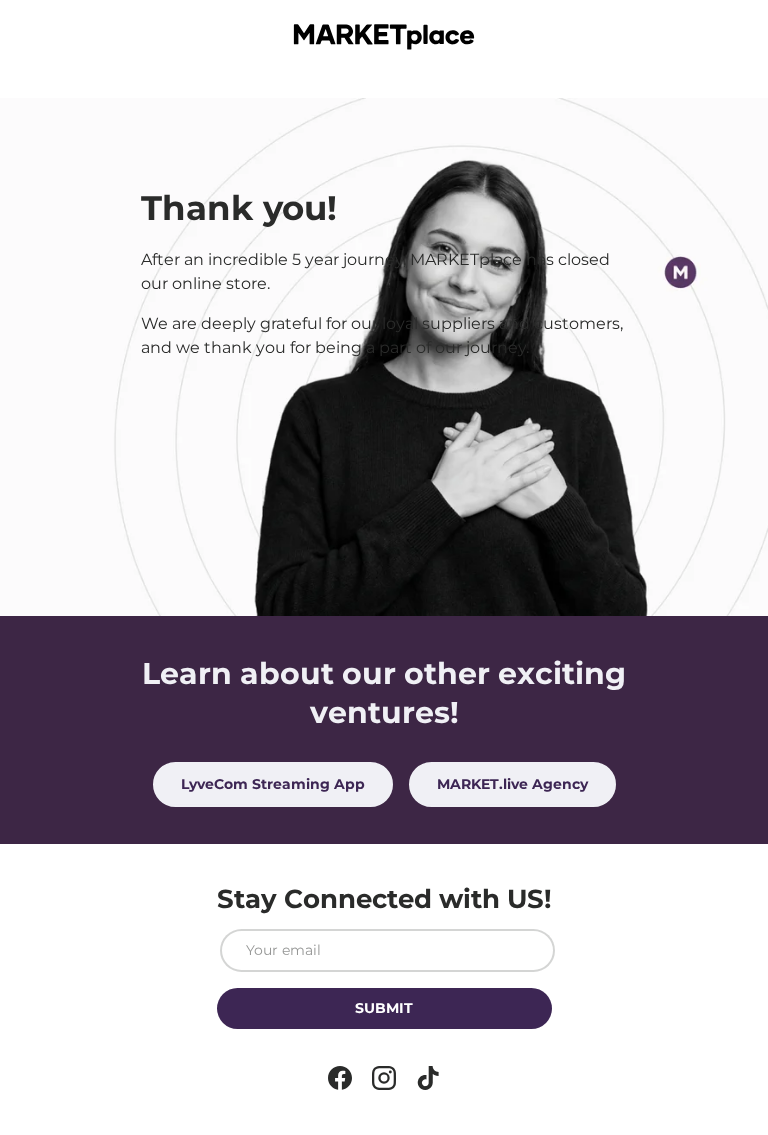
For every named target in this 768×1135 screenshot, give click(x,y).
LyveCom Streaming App (273, 784)
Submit (384, 1008)
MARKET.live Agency (512, 784)
